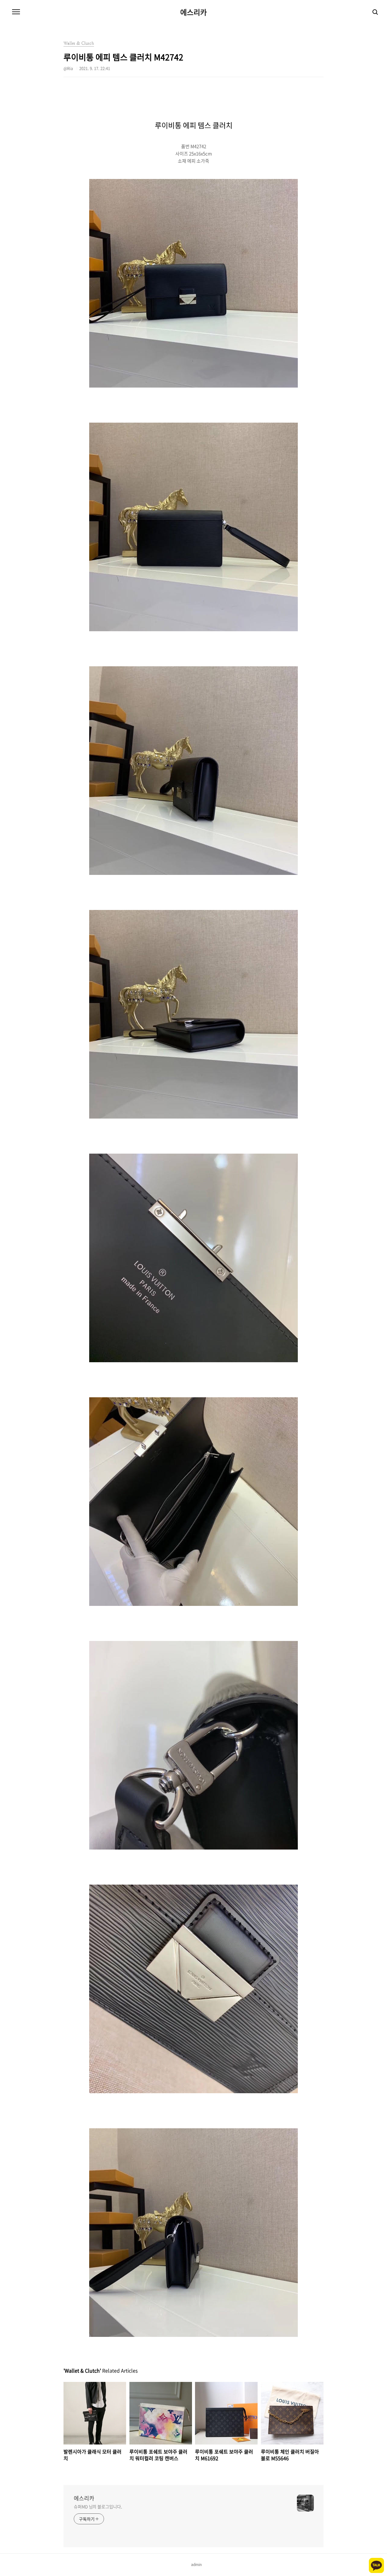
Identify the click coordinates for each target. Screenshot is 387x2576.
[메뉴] (16, 12)
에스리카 (193, 12)
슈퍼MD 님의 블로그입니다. (98, 2506)
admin (196, 2565)
